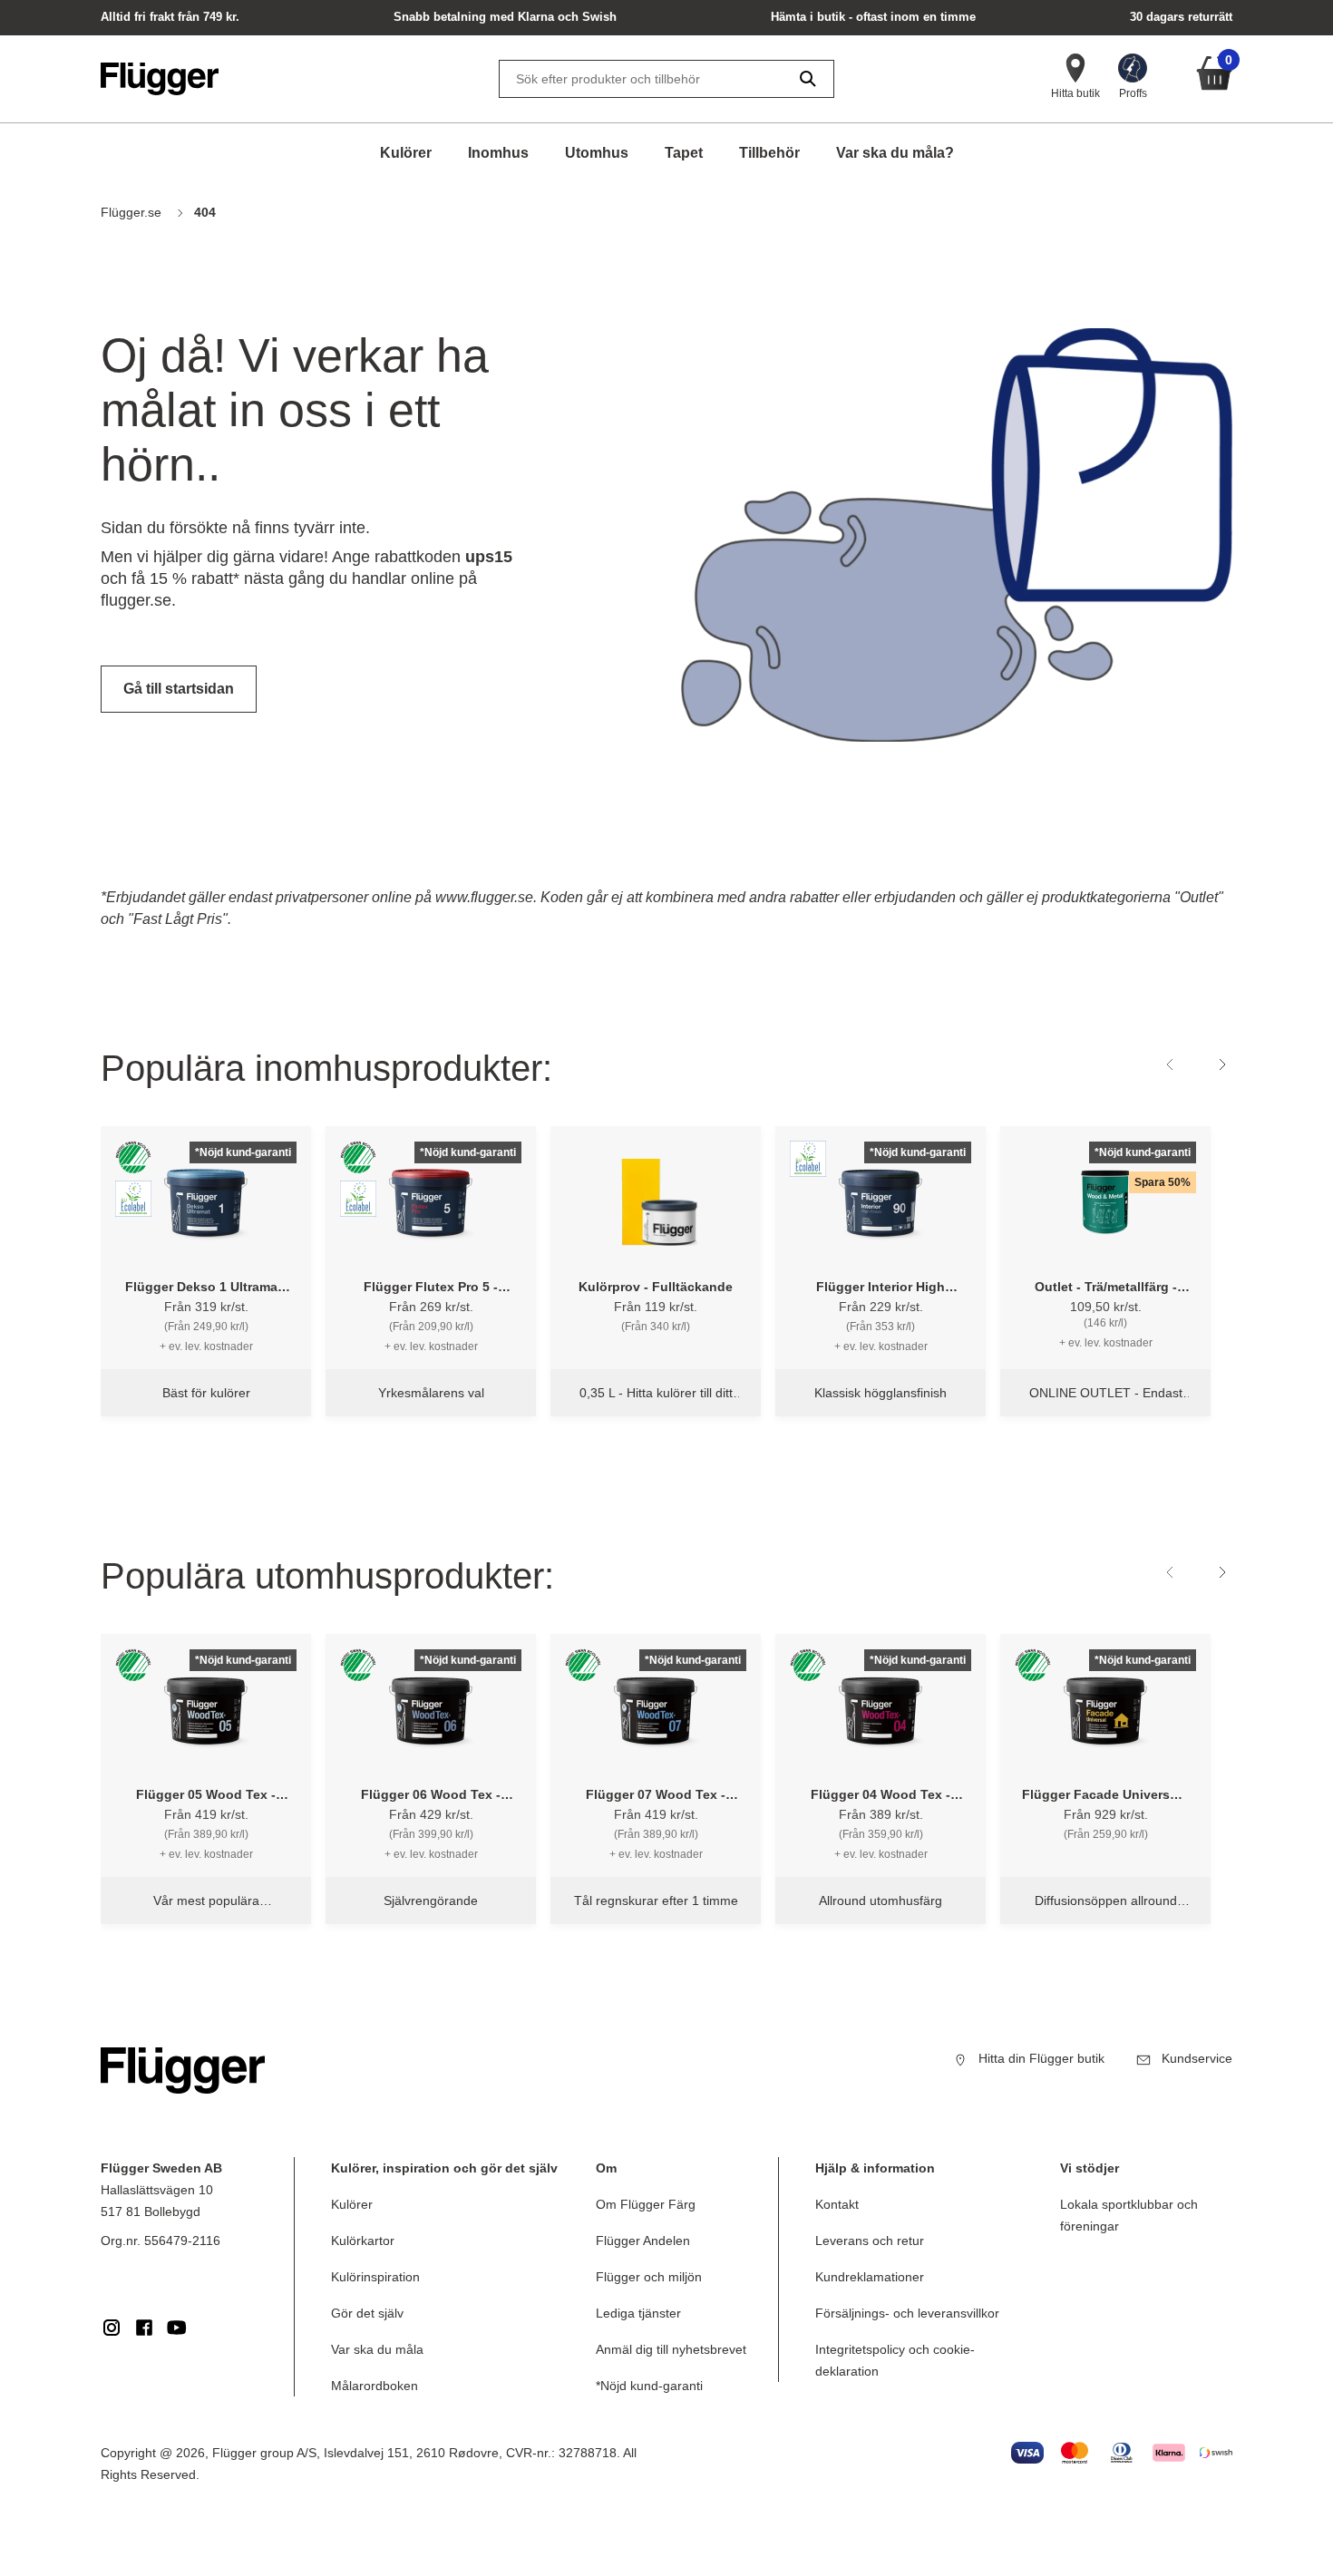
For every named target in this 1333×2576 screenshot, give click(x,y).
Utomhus (597, 153)
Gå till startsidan (179, 689)
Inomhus (498, 153)
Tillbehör (769, 153)
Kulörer (406, 153)
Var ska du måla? (895, 153)
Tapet (684, 153)
